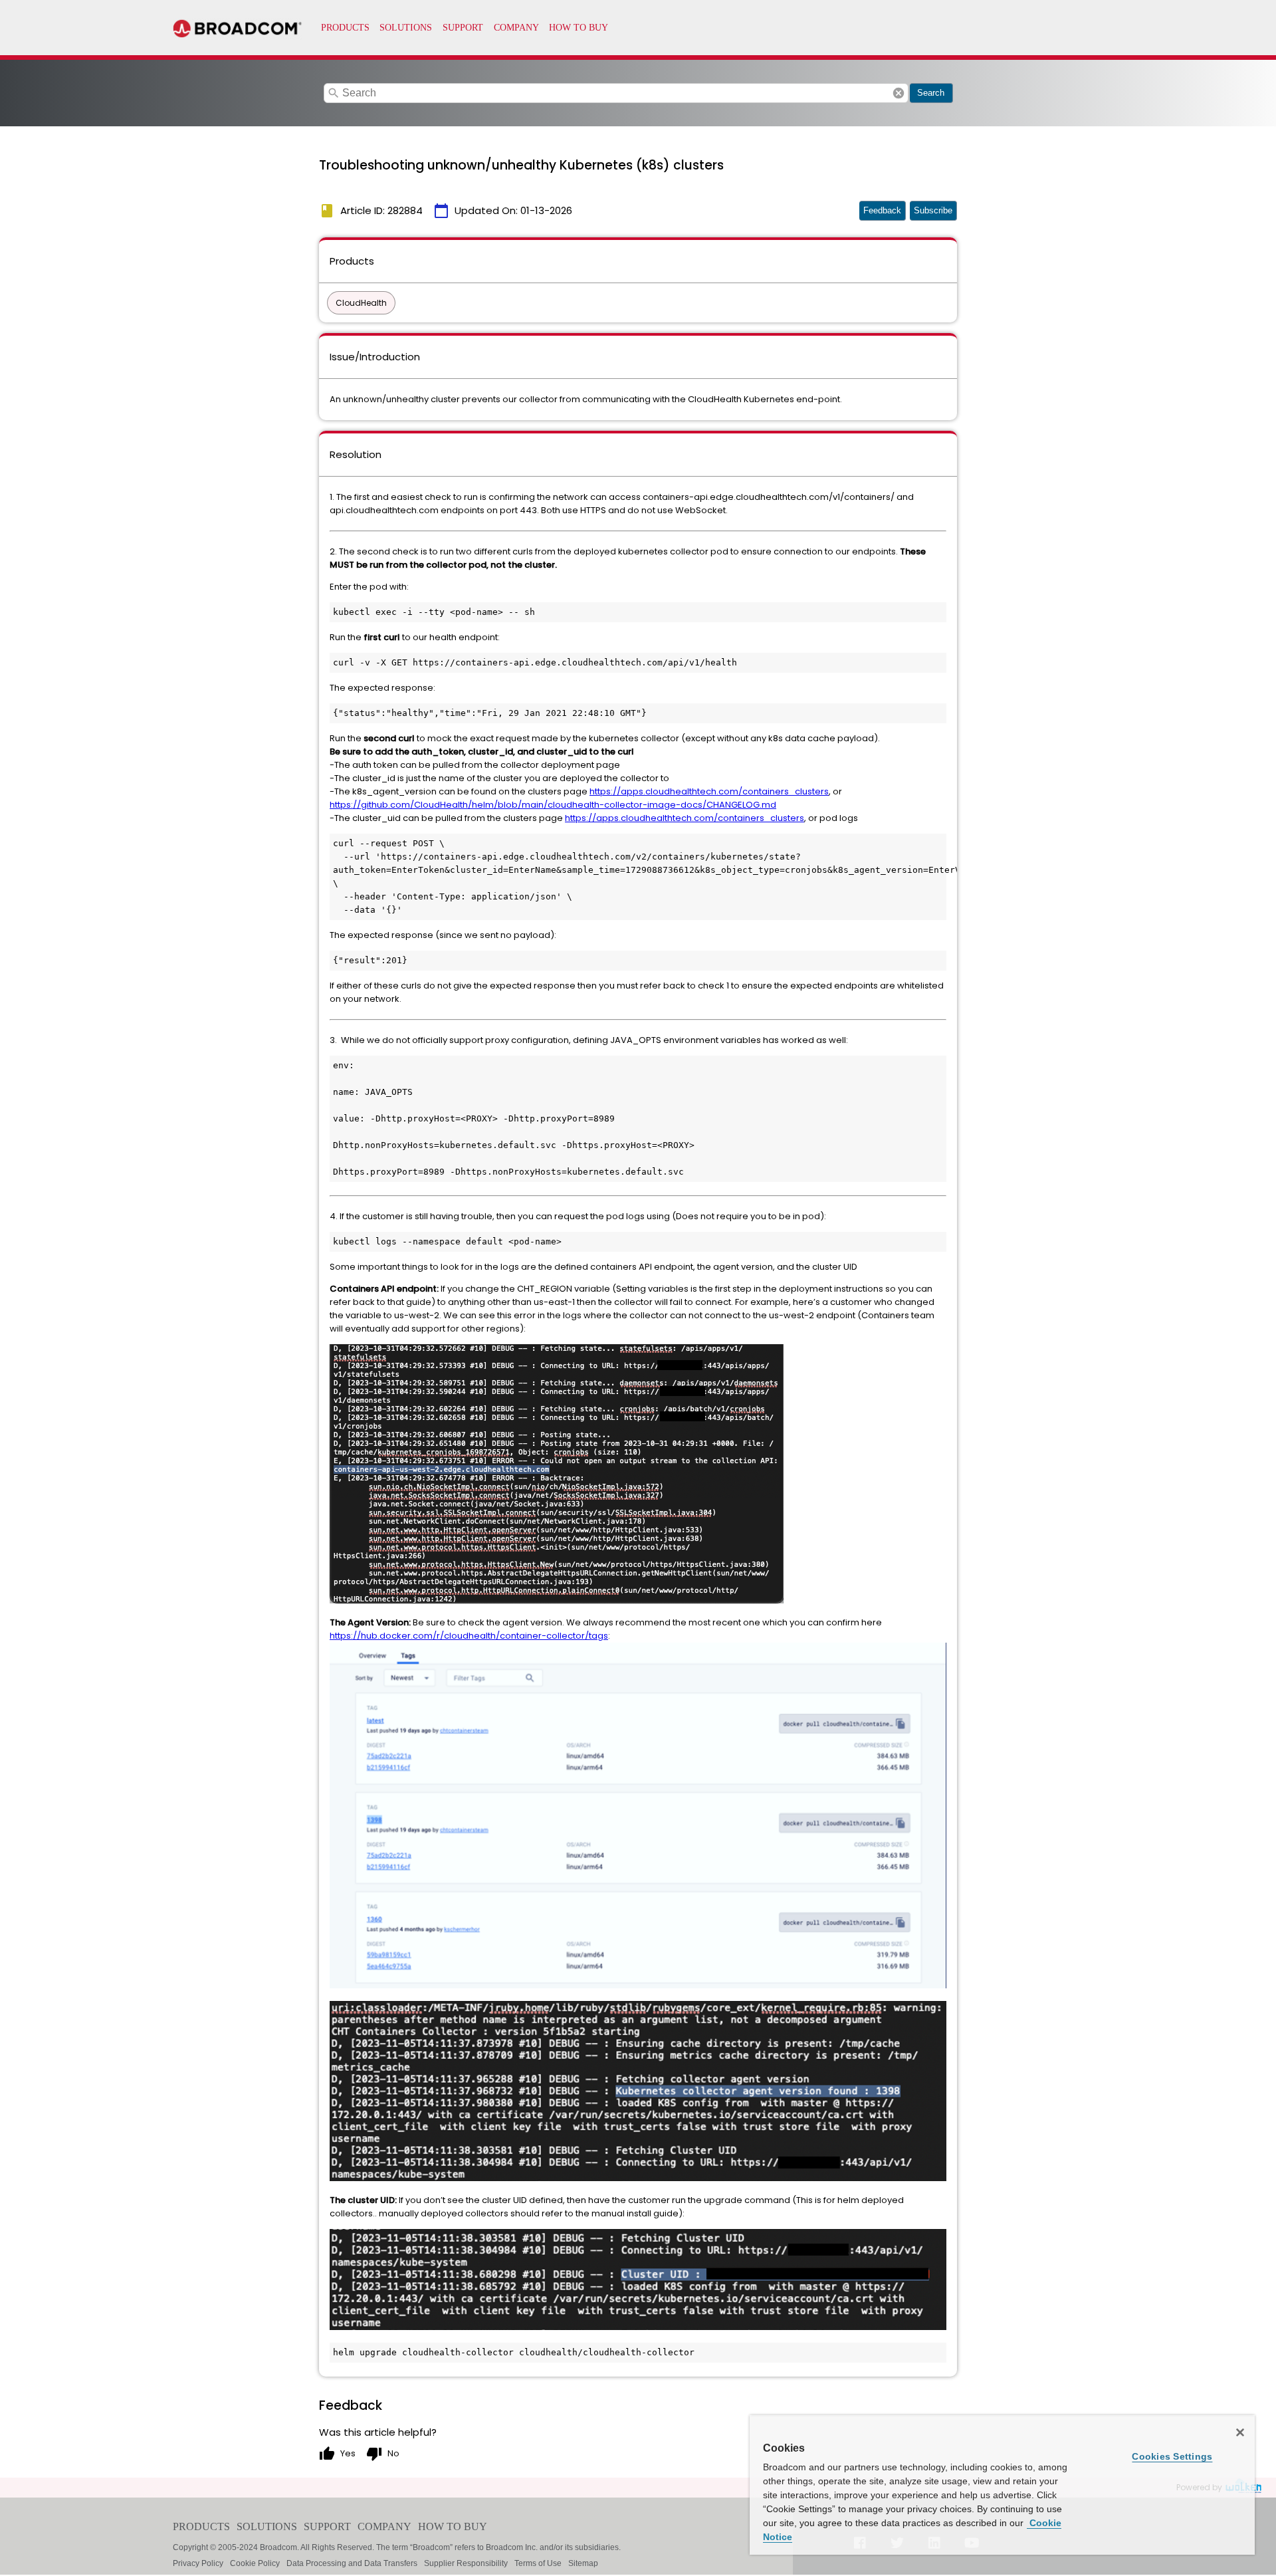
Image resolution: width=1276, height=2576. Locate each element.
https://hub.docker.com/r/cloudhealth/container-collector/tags (469, 1636)
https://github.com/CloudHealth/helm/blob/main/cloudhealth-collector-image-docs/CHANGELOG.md (553, 805)
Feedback (882, 210)
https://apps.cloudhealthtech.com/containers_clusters (709, 791)
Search (931, 93)
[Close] (1240, 2432)
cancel (899, 93)
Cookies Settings (1172, 2456)
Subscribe (933, 210)
